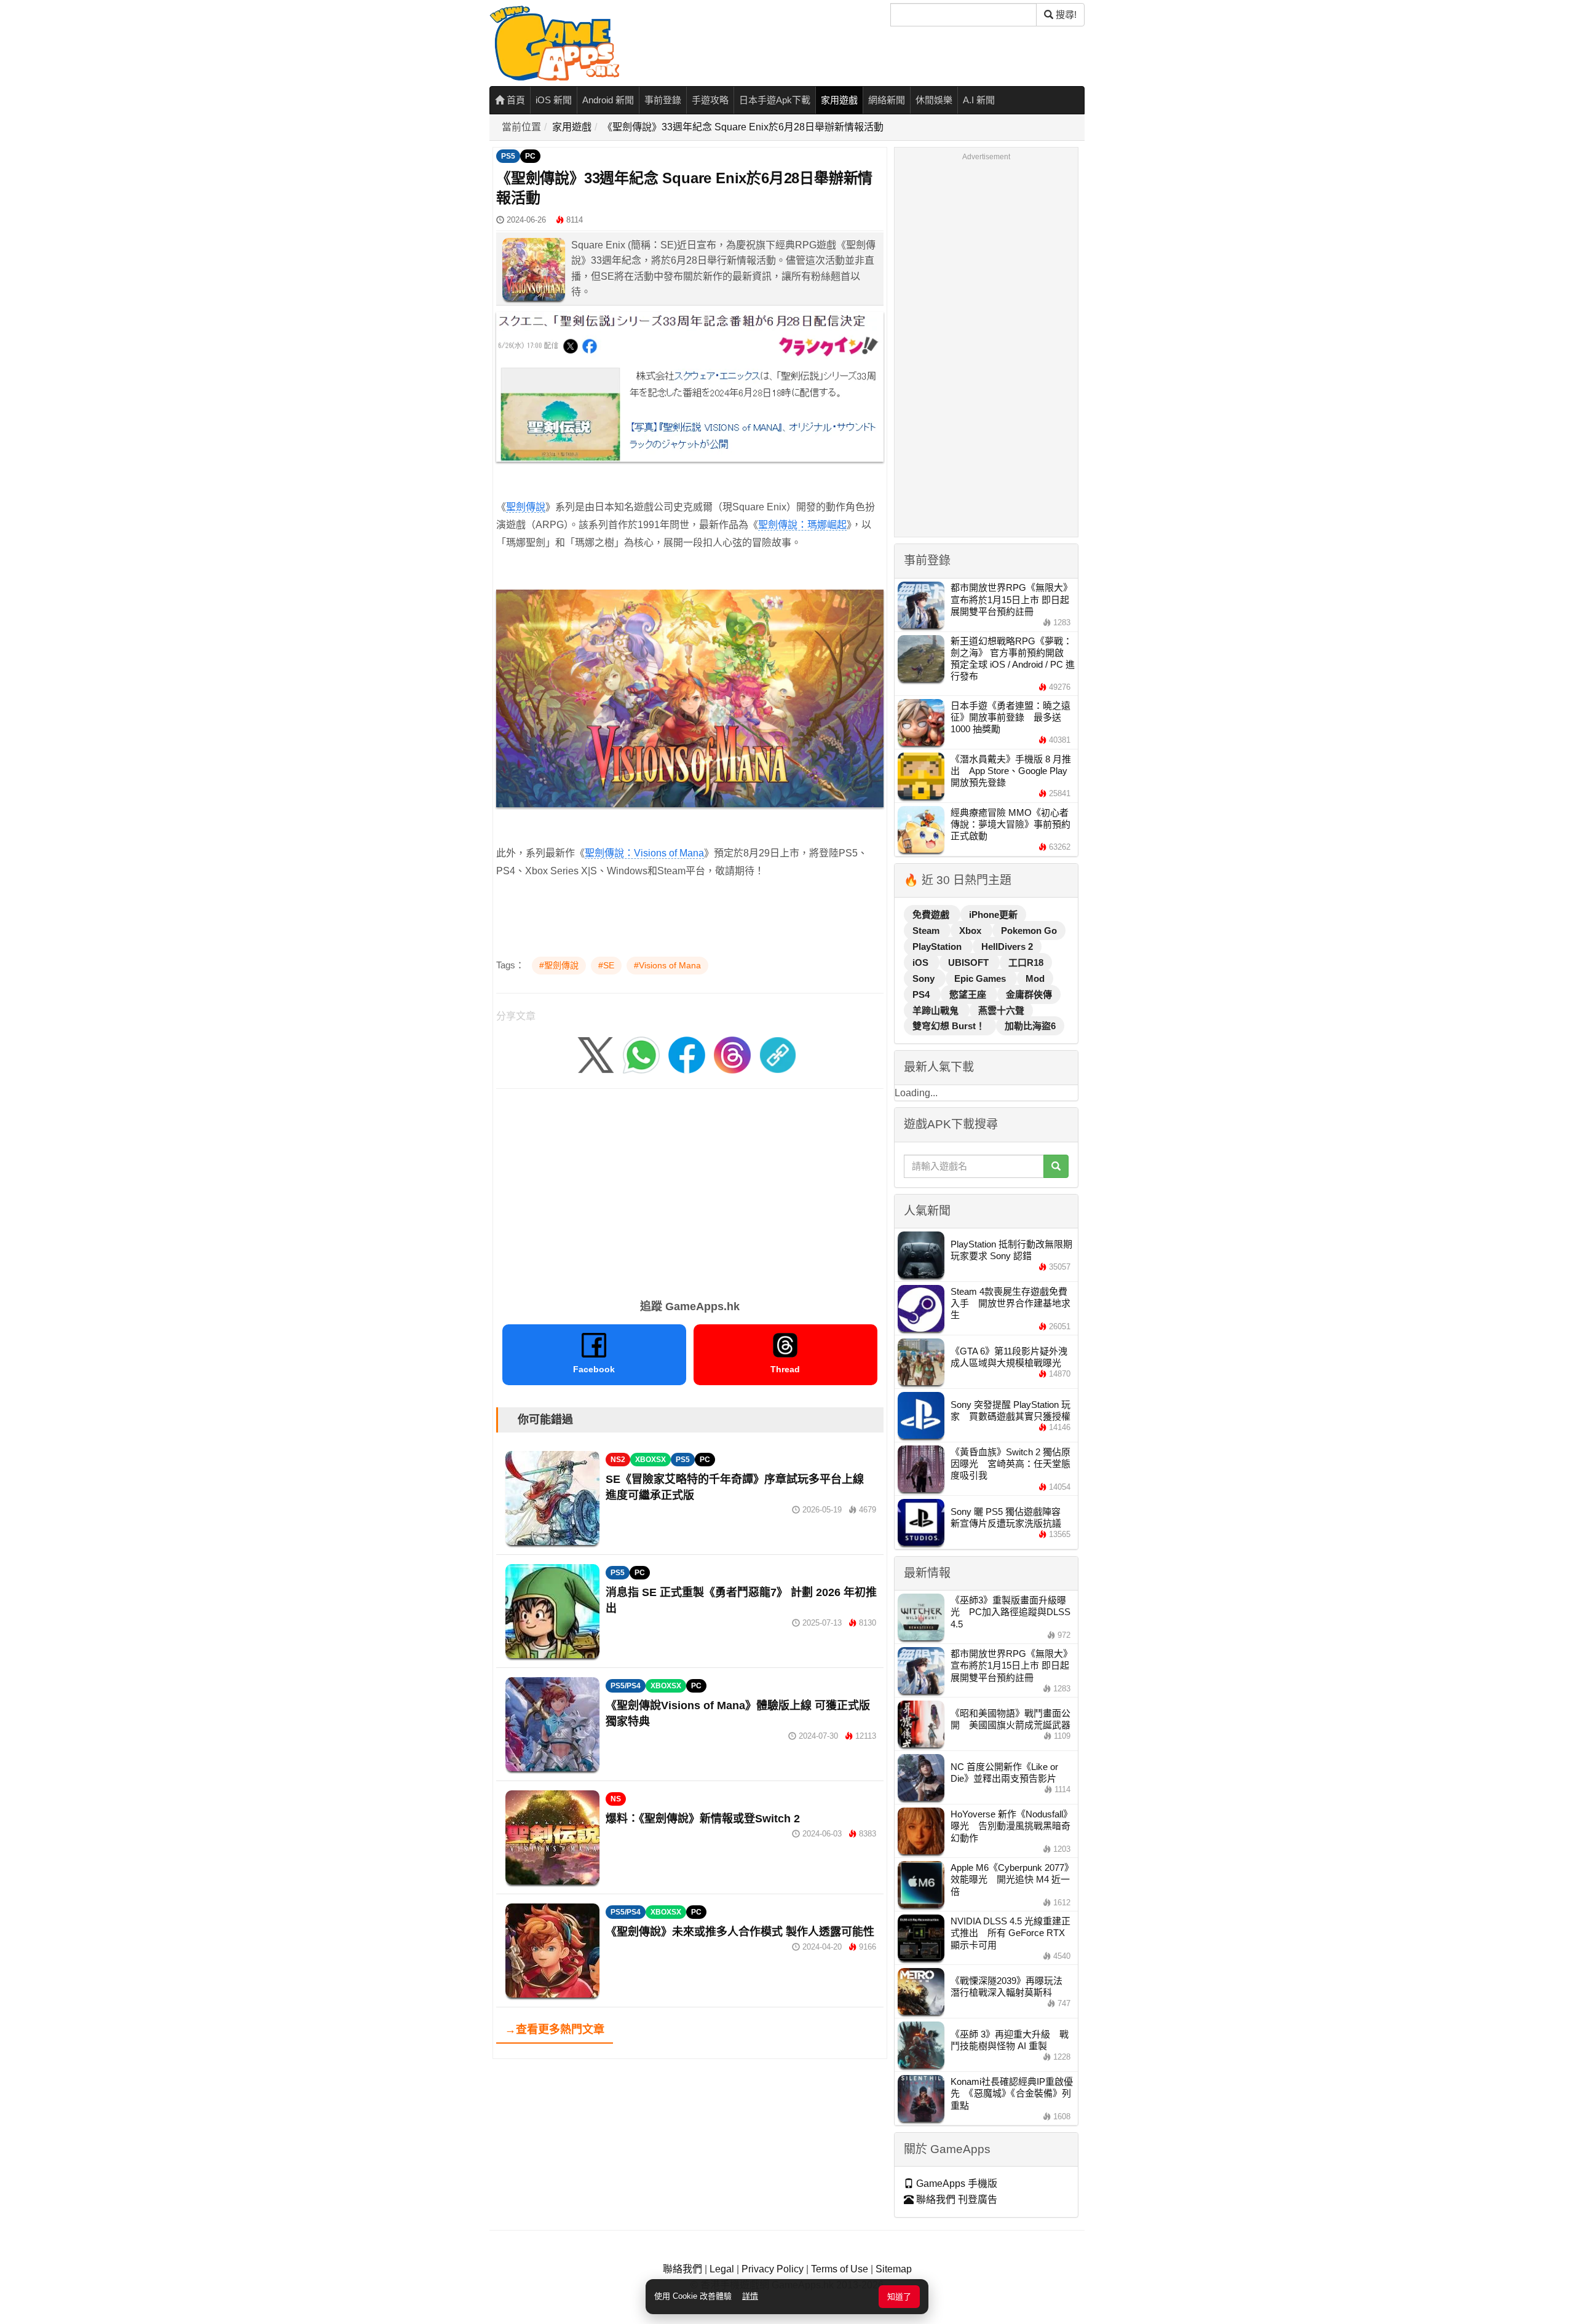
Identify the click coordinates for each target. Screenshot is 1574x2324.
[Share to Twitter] (596, 1054)
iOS (922, 962)
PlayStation (938, 947)
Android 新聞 (608, 100)
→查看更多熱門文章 (555, 2030)
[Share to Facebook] (687, 1054)
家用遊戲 (839, 100)
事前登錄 (663, 100)
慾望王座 (969, 994)
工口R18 (1026, 962)
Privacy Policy (773, 2269)
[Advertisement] (690, 1190)
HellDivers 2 (1007, 947)
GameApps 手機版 (955, 2184)
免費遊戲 (932, 915)
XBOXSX (651, 1460)
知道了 (899, 2297)
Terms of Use (840, 2269)
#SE (606, 965)
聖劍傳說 (526, 507)
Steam (927, 931)
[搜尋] (1056, 1166)
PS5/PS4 (626, 1686)
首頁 (515, 100)
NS (616, 1799)
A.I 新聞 (979, 100)
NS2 (618, 1460)
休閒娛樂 (934, 100)
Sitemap (894, 2269)
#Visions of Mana (667, 965)
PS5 (508, 156)
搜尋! (1065, 14)
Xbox (971, 931)
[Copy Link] (778, 1054)
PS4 (922, 994)
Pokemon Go (1029, 931)
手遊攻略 (710, 100)
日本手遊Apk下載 (775, 100)
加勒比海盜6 (1030, 1026)
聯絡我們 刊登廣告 (955, 2199)
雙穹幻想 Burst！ (950, 1026)
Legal (722, 2269)
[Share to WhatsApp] (641, 1054)
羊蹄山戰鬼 (937, 1010)
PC (530, 156)
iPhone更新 (993, 915)
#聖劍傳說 (559, 965)
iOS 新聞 (554, 100)
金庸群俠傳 (1029, 994)
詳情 (750, 2296)
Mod (1035, 978)
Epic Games (981, 978)
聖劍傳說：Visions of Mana (644, 853)
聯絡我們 (682, 2269)
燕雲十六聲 (1001, 1010)
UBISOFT (970, 962)
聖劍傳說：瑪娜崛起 (802, 525)
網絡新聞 (887, 100)
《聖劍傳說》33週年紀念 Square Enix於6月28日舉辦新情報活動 (743, 127)
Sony (925, 978)
